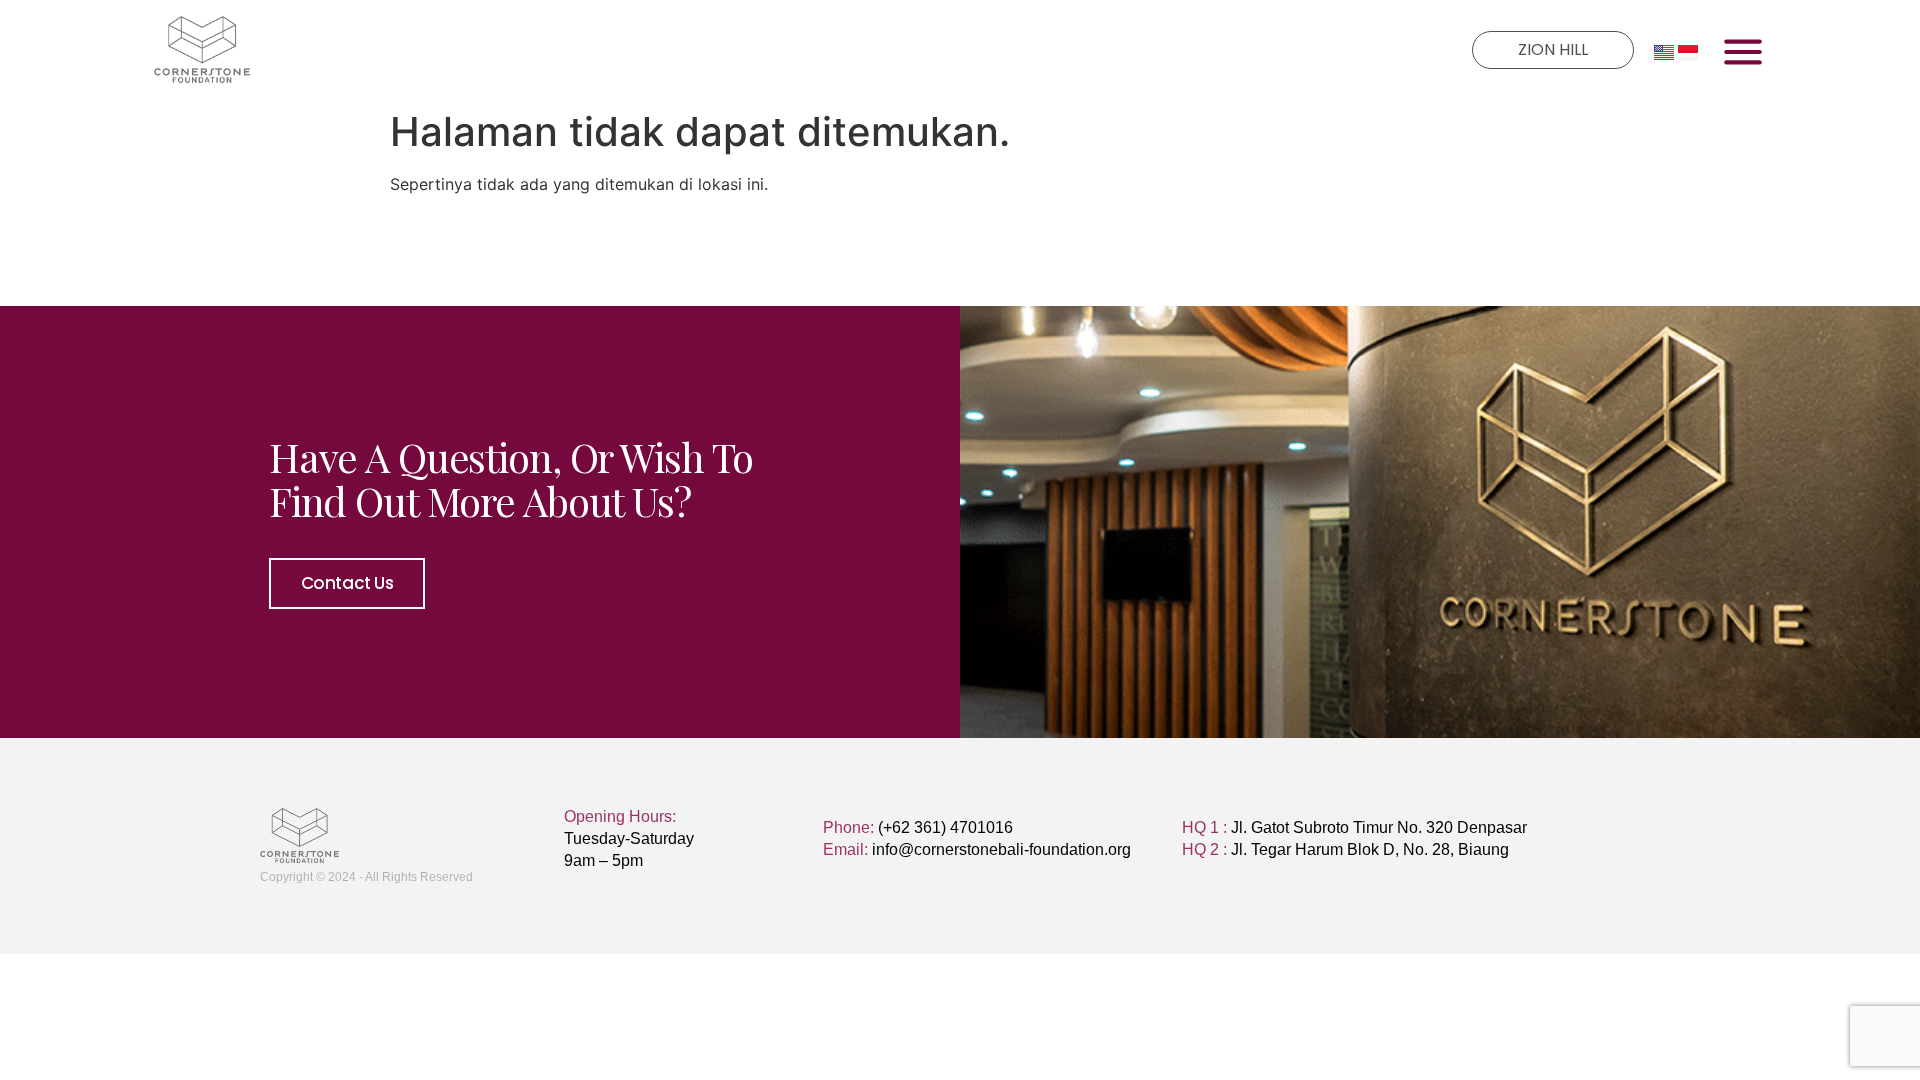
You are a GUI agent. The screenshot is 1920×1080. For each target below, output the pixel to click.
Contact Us (347, 583)
